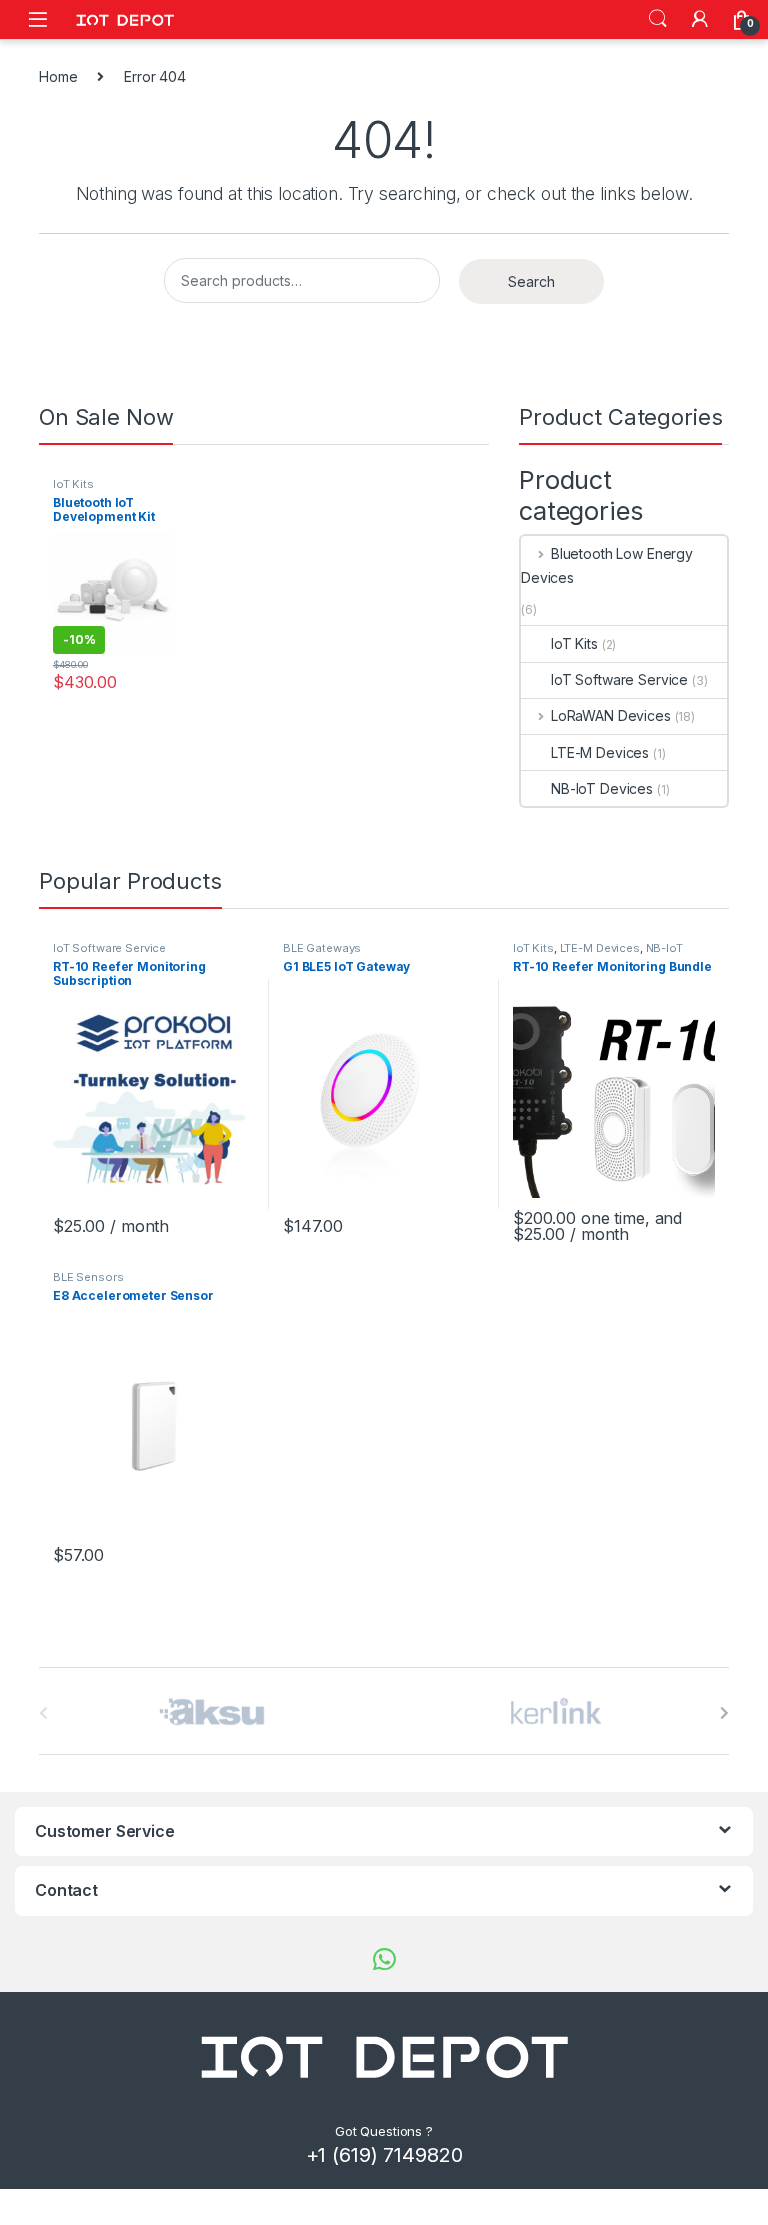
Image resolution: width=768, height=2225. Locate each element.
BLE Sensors (88, 1277)
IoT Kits (73, 484)
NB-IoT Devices (602, 788)
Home (58, 76)
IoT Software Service (619, 679)
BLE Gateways (322, 948)
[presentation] (724, 1713)
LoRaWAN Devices (611, 715)
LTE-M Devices (600, 752)
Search (658, 19)
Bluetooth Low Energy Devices (607, 565)
